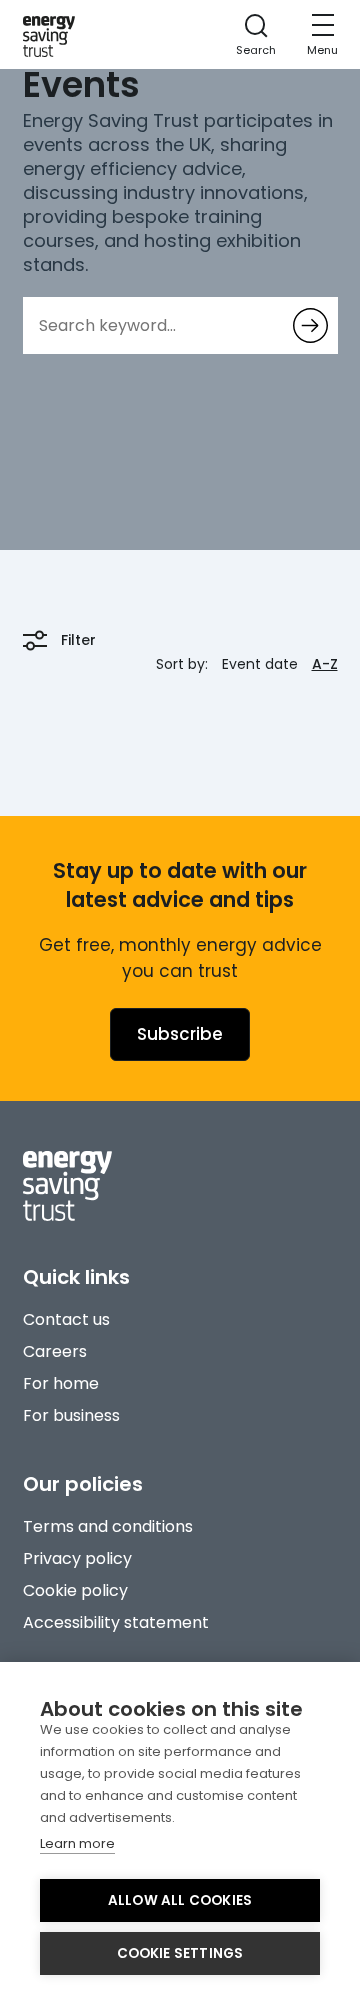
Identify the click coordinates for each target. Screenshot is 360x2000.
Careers (55, 1351)
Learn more (77, 1843)
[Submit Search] (310, 325)
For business (71, 1415)
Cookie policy (75, 1590)
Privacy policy (77, 1558)
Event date (260, 664)
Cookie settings (180, 1953)
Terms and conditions (108, 1526)
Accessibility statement (116, 1622)
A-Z (325, 664)
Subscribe (180, 1034)
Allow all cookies (180, 1900)
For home (61, 1383)
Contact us (66, 1319)
